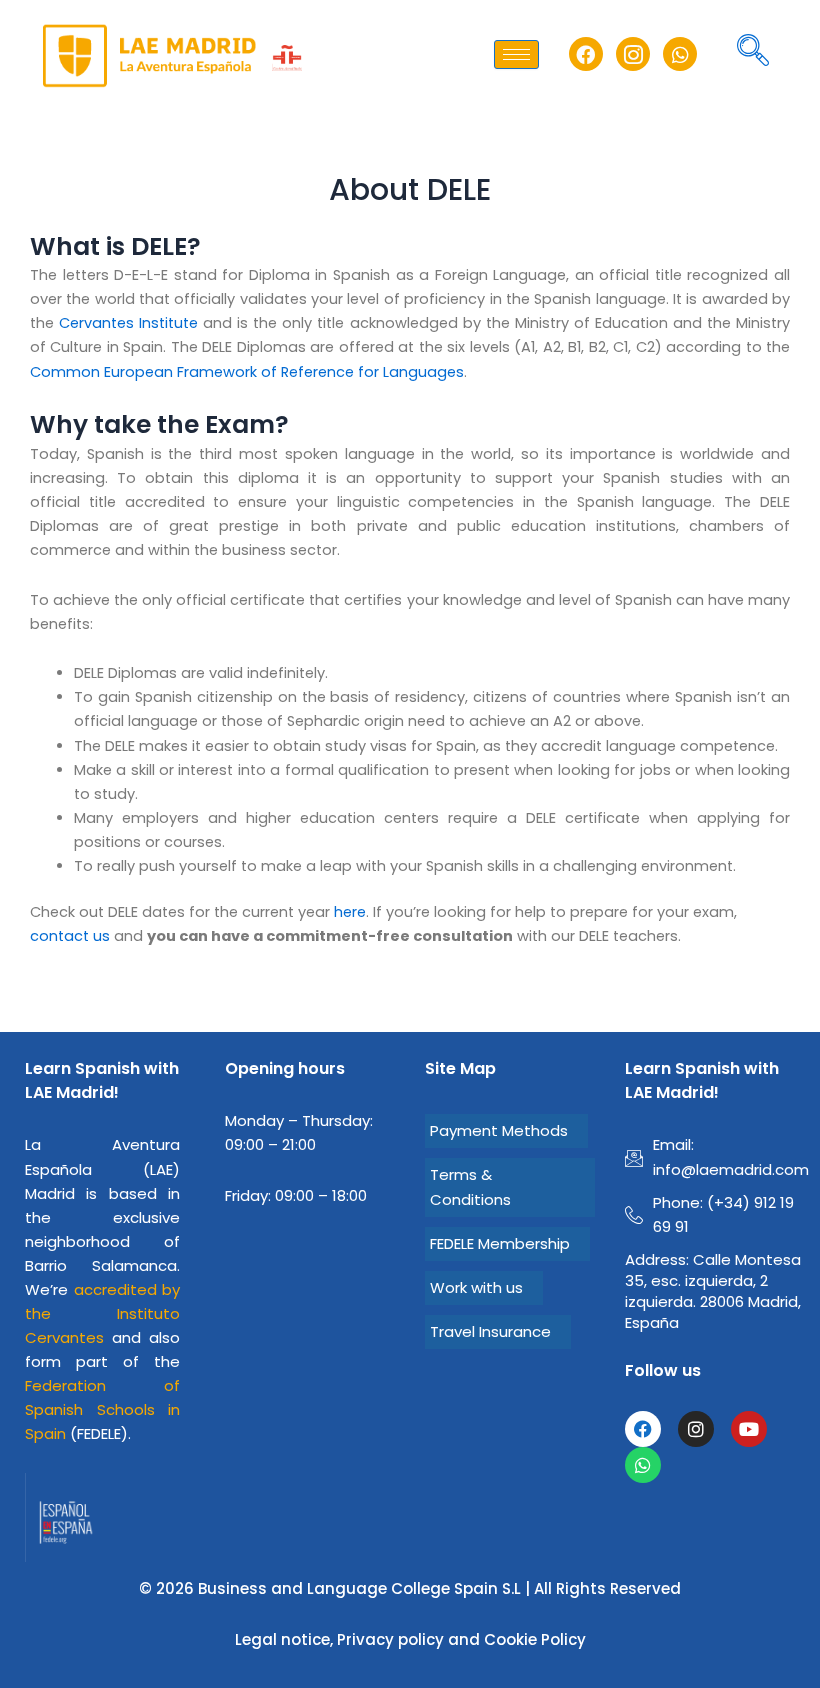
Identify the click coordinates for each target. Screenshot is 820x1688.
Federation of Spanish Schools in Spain (102, 1409)
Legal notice (282, 1639)
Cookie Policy (535, 1639)
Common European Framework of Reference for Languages (247, 372)
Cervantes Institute (128, 323)
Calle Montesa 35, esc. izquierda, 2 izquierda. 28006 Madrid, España (713, 1291)
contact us (70, 936)
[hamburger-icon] (516, 54)
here (350, 912)
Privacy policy (390, 1639)
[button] (753, 54)
